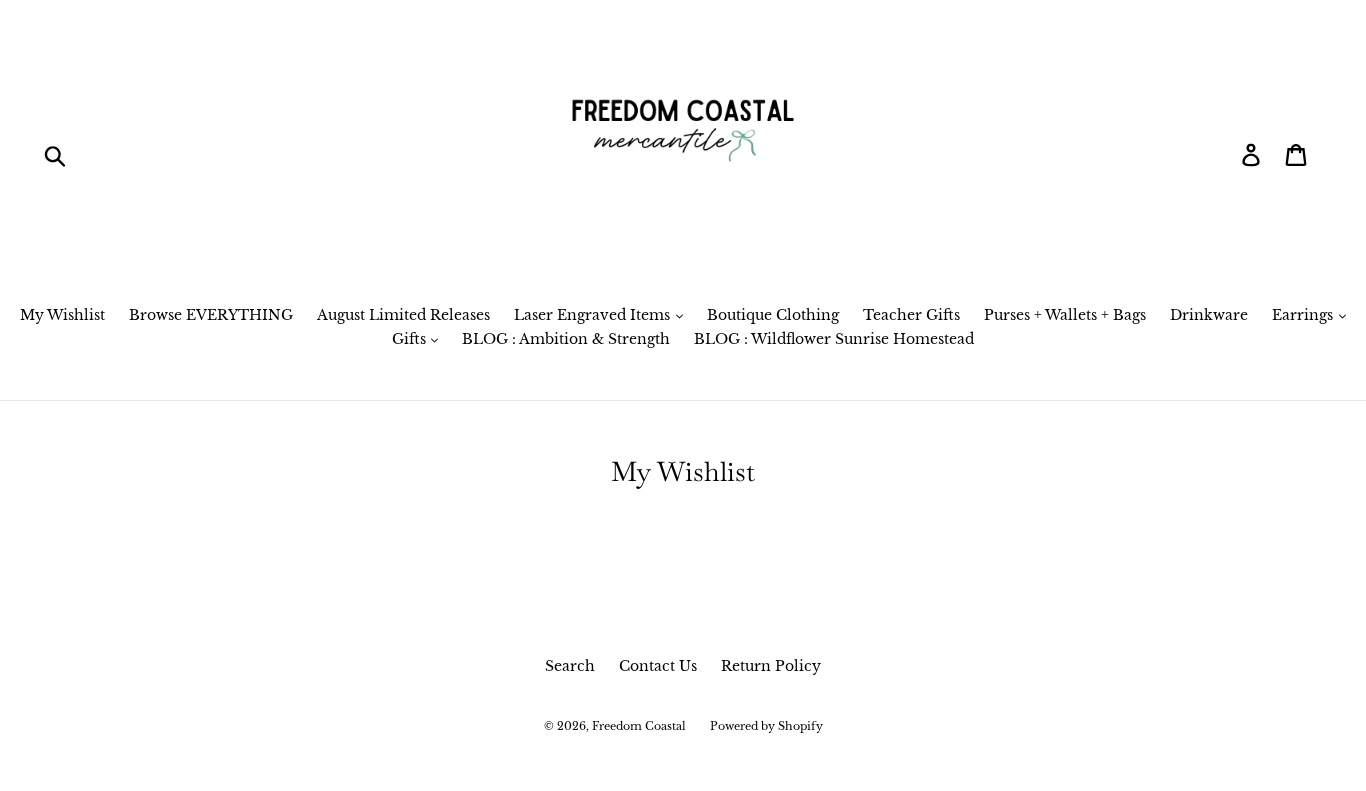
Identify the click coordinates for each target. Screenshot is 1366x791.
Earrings (1304, 315)
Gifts (411, 339)
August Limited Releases (403, 315)
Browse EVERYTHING (211, 315)
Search (570, 666)
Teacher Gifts (911, 315)
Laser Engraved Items (594, 315)
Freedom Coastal (639, 726)
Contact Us (658, 666)
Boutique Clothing (773, 315)
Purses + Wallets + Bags (1065, 315)
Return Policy (771, 666)
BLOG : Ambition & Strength (566, 339)
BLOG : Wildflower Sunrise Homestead (834, 339)
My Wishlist (62, 315)
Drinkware (1209, 315)
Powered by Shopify (766, 726)
